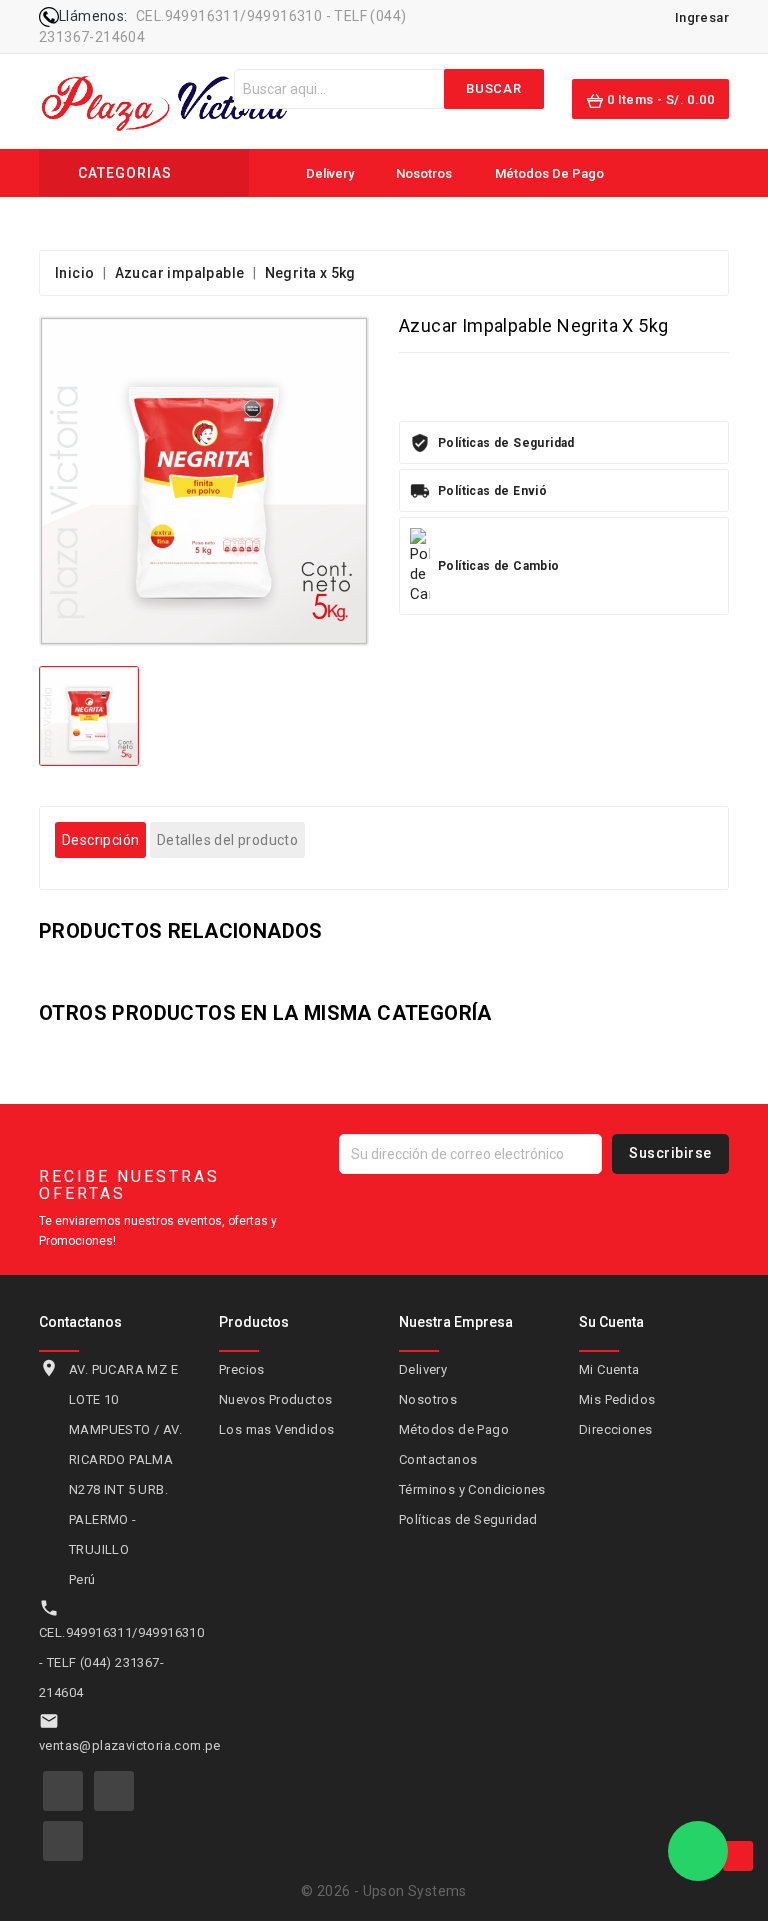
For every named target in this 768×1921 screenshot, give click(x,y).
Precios (242, 1369)
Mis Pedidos (617, 1399)
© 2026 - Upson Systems (384, 1891)
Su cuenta (611, 1322)
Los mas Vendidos (276, 1429)
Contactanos (342, 223)
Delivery (328, 173)
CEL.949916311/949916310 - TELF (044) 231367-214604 (121, 1662)
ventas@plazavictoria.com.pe (130, 1745)
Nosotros (422, 173)
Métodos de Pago (548, 173)
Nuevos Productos (275, 1399)
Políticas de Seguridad (468, 1519)
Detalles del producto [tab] (227, 840)
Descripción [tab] (100, 840)
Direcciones (615, 1429)
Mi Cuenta (609, 1369)
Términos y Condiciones (472, 1489)
